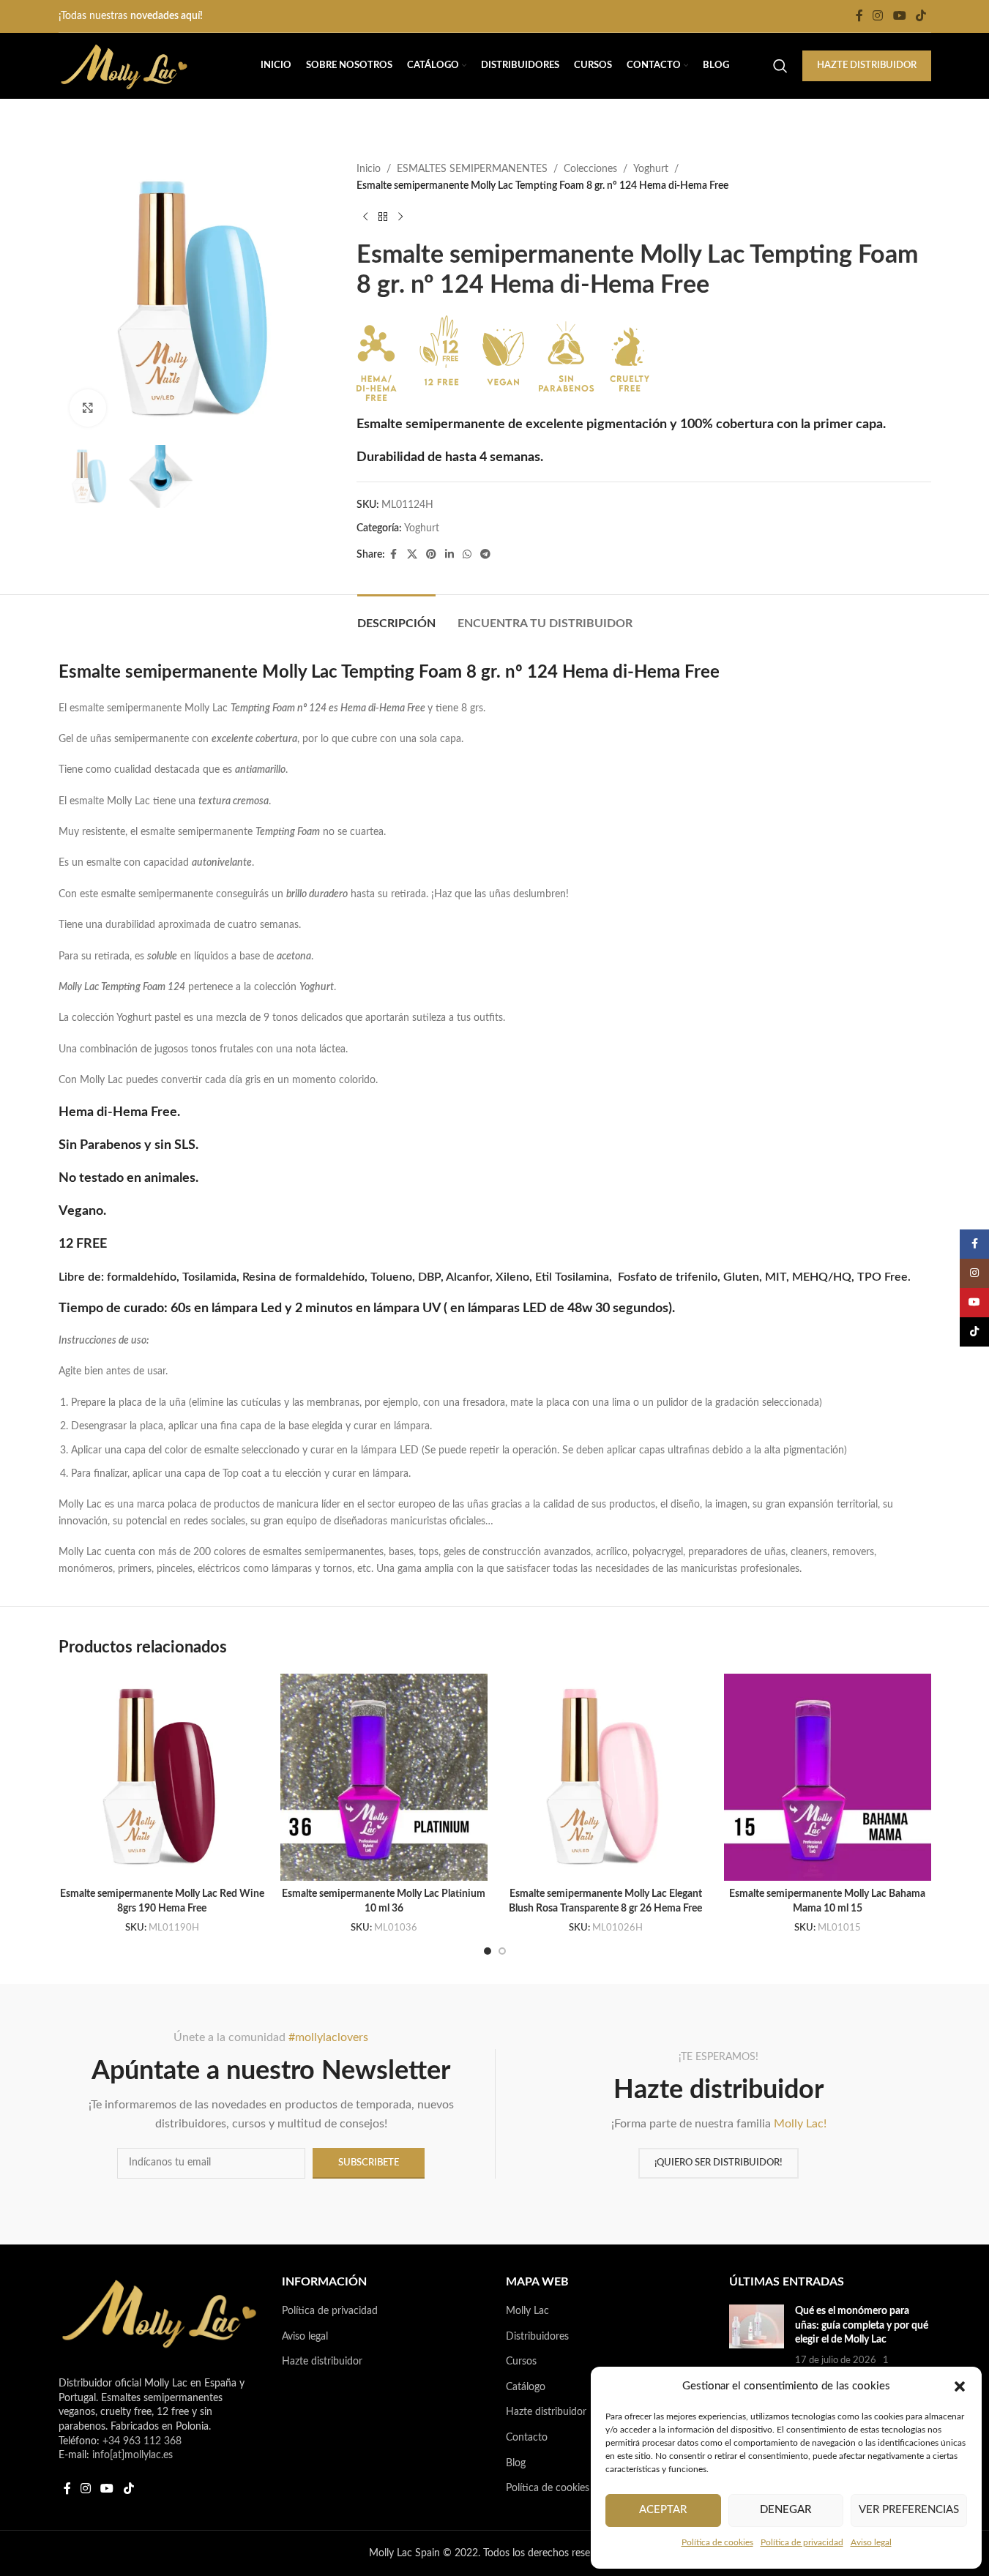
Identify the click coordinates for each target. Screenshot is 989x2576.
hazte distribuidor (867, 65)
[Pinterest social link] (431, 555)
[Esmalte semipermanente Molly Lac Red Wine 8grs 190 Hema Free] (162, 1777)
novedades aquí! (167, 16)
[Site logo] (124, 66)
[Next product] (400, 217)
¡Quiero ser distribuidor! (719, 2163)
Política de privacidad (802, 2542)
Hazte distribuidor (322, 2362)
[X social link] (412, 555)
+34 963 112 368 (142, 2441)
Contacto (527, 2438)
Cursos (521, 2362)
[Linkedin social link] (449, 555)
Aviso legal (871, 2542)
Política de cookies (717, 2542)
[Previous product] (365, 217)
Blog (516, 2463)
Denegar (785, 2510)
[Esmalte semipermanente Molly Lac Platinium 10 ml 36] (384, 1777)
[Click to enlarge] (88, 408)
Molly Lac (527, 2311)
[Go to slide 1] (488, 1951)
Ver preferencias (909, 2510)
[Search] (780, 66)
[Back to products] (383, 217)
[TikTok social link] (921, 16)
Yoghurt (651, 169)
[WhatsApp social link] (467, 555)
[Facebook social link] (859, 16)
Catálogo (526, 2387)
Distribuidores (537, 2337)
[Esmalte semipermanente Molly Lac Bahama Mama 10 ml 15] (828, 1777)
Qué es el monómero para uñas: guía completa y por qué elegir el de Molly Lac (862, 2325)
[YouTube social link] (899, 16)
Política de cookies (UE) (559, 2488)
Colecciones (590, 169)
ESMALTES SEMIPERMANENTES (472, 169)
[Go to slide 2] (502, 1951)
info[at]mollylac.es (133, 2455)
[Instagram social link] (878, 16)
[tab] (396, 617)
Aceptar (663, 2510)
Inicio (369, 169)
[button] (960, 2386)
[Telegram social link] (485, 555)
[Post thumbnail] (757, 2343)
